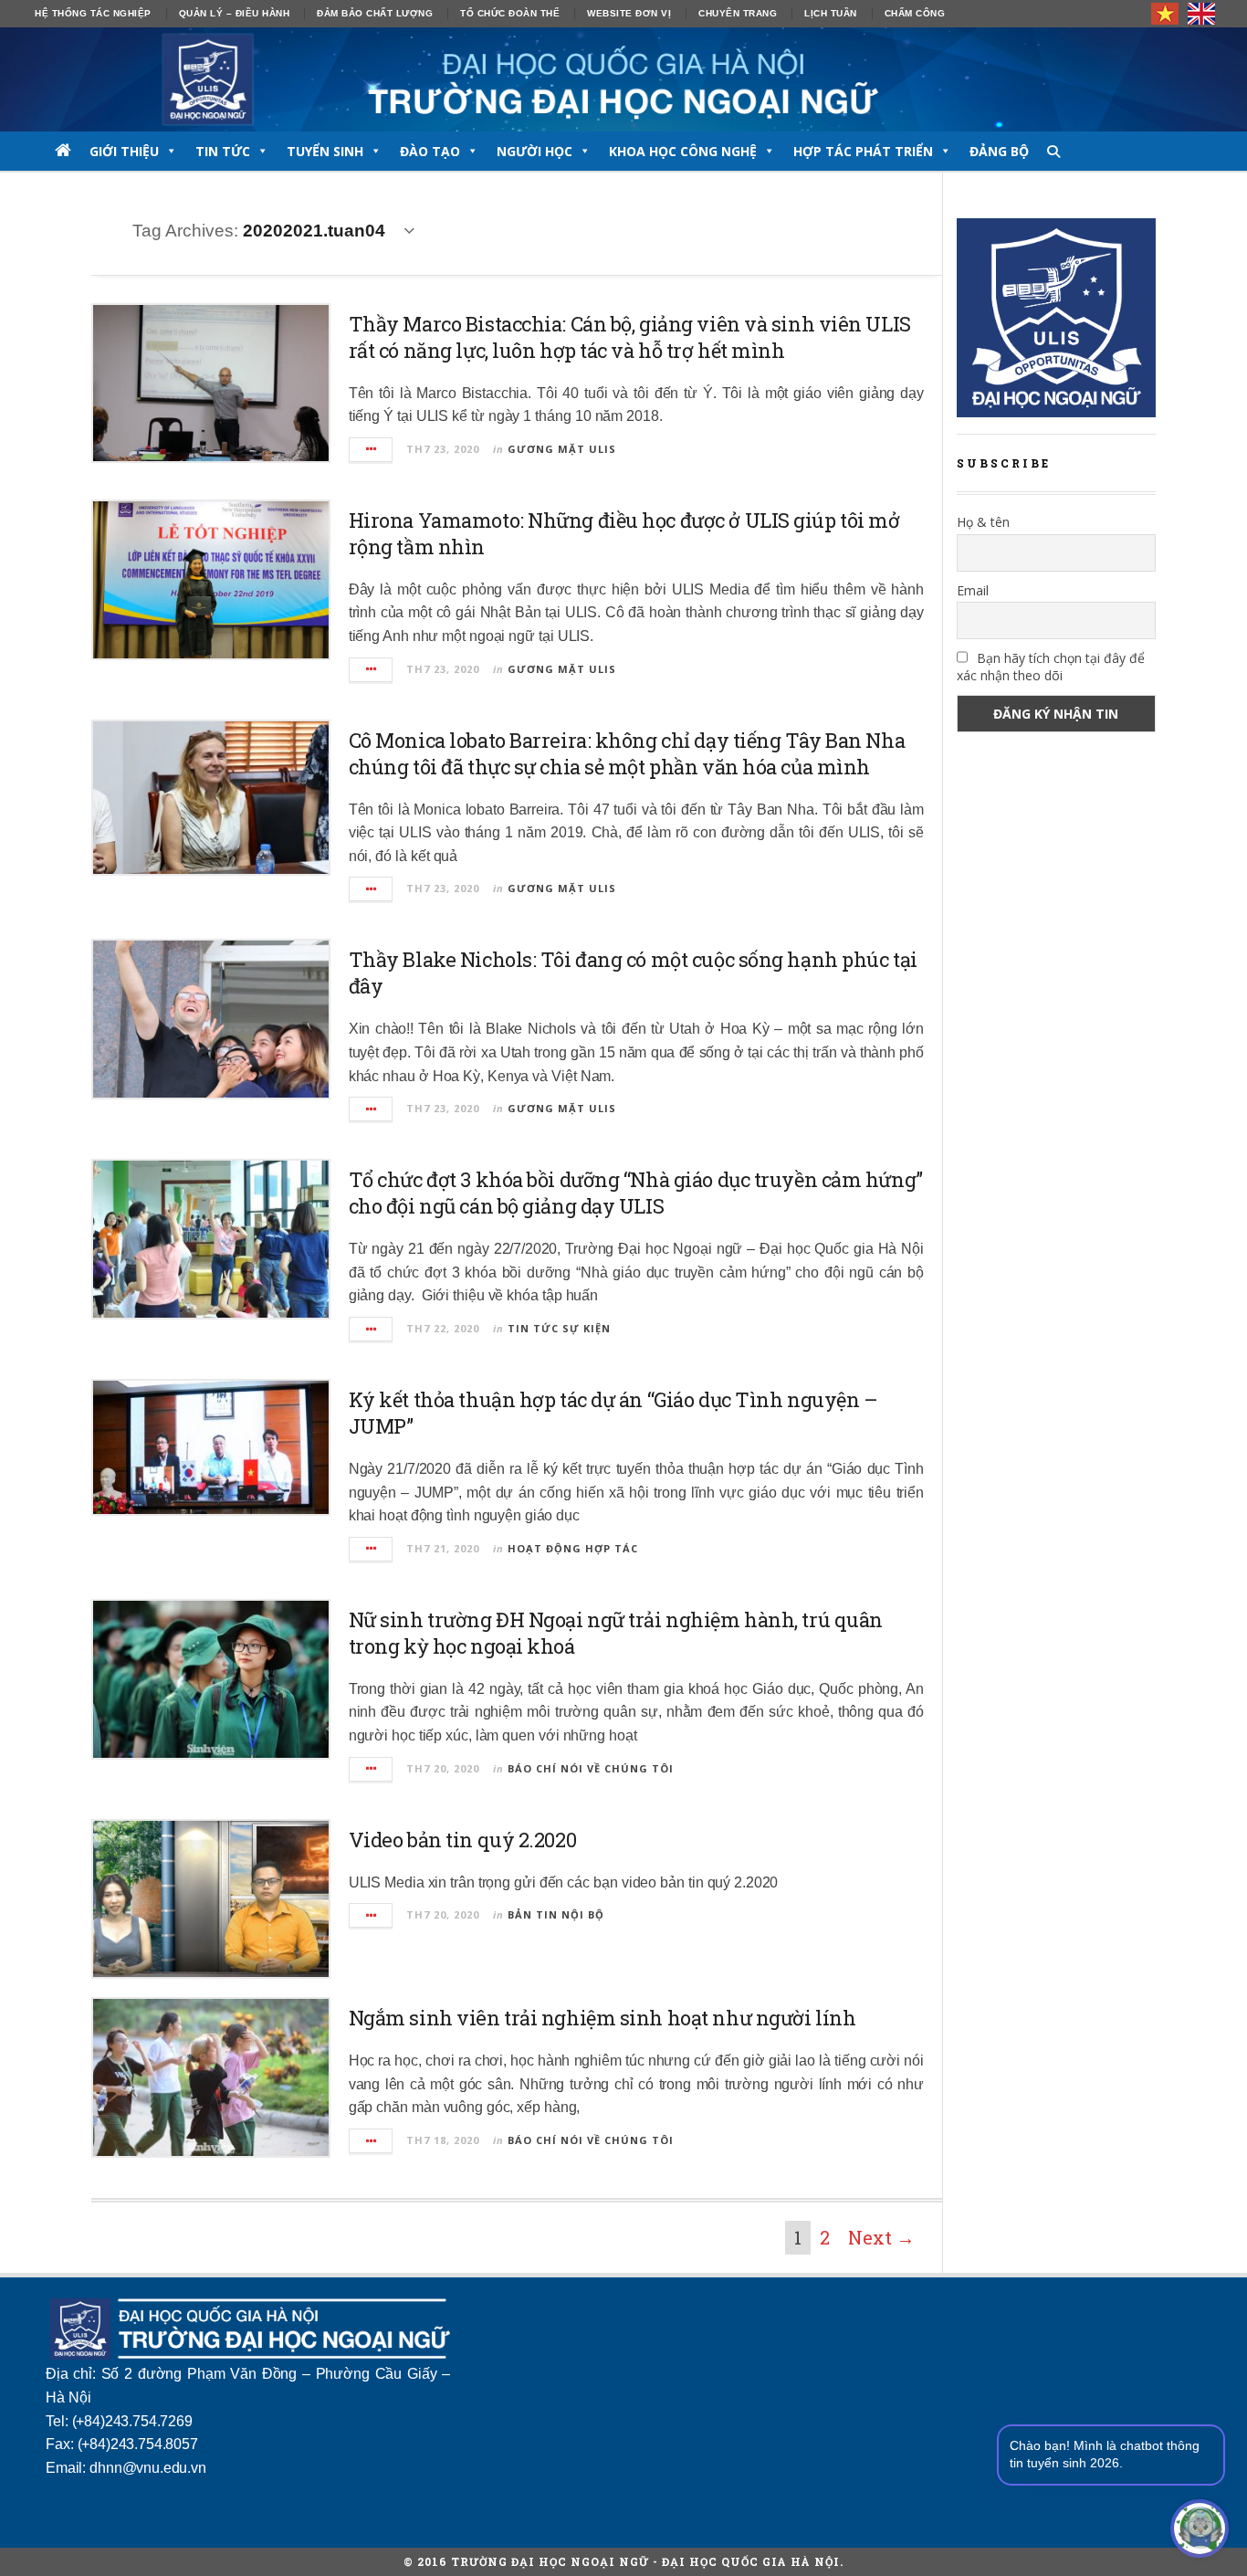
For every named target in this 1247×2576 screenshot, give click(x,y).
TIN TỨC (223, 151)
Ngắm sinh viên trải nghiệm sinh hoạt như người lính (603, 2018)
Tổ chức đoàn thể (510, 13)
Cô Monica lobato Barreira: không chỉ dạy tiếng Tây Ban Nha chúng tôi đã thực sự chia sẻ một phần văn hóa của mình (627, 753)
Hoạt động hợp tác (573, 1548)
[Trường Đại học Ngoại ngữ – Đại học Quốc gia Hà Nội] (623, 79)
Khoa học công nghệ (683, 151)
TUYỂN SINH (325, 151)
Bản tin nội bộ (556, 1914)
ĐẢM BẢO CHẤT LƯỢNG (375, 13)
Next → (881, 2237)
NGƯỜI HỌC (534, 151)
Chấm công (915, 13)
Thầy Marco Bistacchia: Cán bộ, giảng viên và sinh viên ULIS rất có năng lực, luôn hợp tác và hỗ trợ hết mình (630, 337)
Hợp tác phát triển (863, 151)
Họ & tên (983, 522)
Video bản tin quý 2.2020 (462, 1840)
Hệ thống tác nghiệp (93, 13)
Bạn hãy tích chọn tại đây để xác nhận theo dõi (1051, 667)
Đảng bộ (999, 151)
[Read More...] (372, 450)
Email (973, 590)
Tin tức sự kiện (559, 1328)
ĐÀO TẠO (430, 151)
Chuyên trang (738, 13)
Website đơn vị (629, 13)
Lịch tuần (831, 13)
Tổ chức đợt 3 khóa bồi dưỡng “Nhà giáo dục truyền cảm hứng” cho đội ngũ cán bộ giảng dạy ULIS (636, 1193)
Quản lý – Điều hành (235, 13)
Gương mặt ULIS (562, 449)
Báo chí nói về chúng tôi (591, 1768)
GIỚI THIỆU (124, 151)
